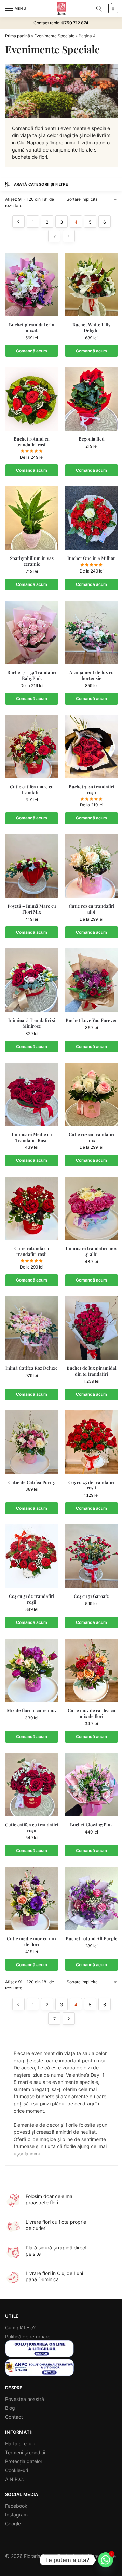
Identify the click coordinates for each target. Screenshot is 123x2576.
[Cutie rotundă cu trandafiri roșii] (32, 1208)
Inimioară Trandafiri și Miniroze (32, 1023)
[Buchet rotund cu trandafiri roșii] (32, 399)
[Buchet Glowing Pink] (91, 1785)
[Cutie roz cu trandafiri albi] (91, 866)
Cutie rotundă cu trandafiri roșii (32, 1251)
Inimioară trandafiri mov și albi (91, 1251)
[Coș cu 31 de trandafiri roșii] (32, 1556)
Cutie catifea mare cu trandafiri (32, 790)
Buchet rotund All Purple (92, 1938)
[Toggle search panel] (99, 9)
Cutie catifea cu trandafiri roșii (32, 1828)
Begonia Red (92, 439)
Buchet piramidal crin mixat (32, 327)
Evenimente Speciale (54, 36)
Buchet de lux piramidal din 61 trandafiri (92, 1371)
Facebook (16, 2506)
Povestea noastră (25, 2399)
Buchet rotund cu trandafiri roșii (32, 442)
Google (13, 2524)
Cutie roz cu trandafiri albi (92, 909)
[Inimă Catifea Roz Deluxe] (32, 1328)
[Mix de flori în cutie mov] (32, 1670)
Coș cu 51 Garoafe (91, 1596)
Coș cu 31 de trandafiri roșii (32, 1599)
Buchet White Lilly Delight (92, 327)
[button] (112, 9)
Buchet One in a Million (92, 558)
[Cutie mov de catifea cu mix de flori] (91, 1670)
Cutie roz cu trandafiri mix (92, 1137)
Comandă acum (32, 470)
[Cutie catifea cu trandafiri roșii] (32, 1785)
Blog (10, 2408)
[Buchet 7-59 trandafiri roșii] (91, 747)
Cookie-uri (17, 2470)
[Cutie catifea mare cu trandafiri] (32, 747)
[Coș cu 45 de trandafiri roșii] (91, 1442)
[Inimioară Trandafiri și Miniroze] (32, 980)
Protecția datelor (24, 2461)
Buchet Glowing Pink (91, 1825)
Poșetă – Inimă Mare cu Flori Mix (32, 909)
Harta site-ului (21, 2443)
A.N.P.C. (15, 2479)
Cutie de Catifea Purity (32, 1482)
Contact (14, 2417)
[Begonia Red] (91, 399)
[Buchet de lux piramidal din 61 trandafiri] (91, 1328)
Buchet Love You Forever (91, 1020)
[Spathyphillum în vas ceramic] (32, 518)
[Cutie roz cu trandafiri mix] (91, 1094)
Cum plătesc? (20, 2328)
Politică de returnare (28, 2336)
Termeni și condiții (25, 2452)
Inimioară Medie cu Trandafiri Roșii (32, 1137)
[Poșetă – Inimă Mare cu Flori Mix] (32, 866)
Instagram (16, 2515)
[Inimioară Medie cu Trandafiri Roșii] (32, 1094)
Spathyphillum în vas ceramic (32, 561)
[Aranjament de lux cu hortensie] (91, 632)
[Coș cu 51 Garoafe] (91, 1556)
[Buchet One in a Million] (91, 518)
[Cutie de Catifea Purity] (32, 1442)
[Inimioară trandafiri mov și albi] (91, 1208)
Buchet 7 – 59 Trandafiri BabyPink (32, 675)
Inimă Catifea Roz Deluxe (32, 1368)
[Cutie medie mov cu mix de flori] (32, 1898)
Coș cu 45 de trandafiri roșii (91, 1485)
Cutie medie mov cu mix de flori (32, 1941)
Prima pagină (18, 36)
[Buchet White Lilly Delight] (91, 285)
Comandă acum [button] (32, 351)
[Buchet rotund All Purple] (91, 1898)
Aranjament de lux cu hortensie (92, 675)
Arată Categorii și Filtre (41, 184)
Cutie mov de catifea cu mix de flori (92, 1713)
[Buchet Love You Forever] (91, 980)
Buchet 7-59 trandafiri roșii (91, 790)
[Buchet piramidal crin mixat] (32, 285)
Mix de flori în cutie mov (32, 1710)
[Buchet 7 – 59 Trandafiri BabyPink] (32, 632)
